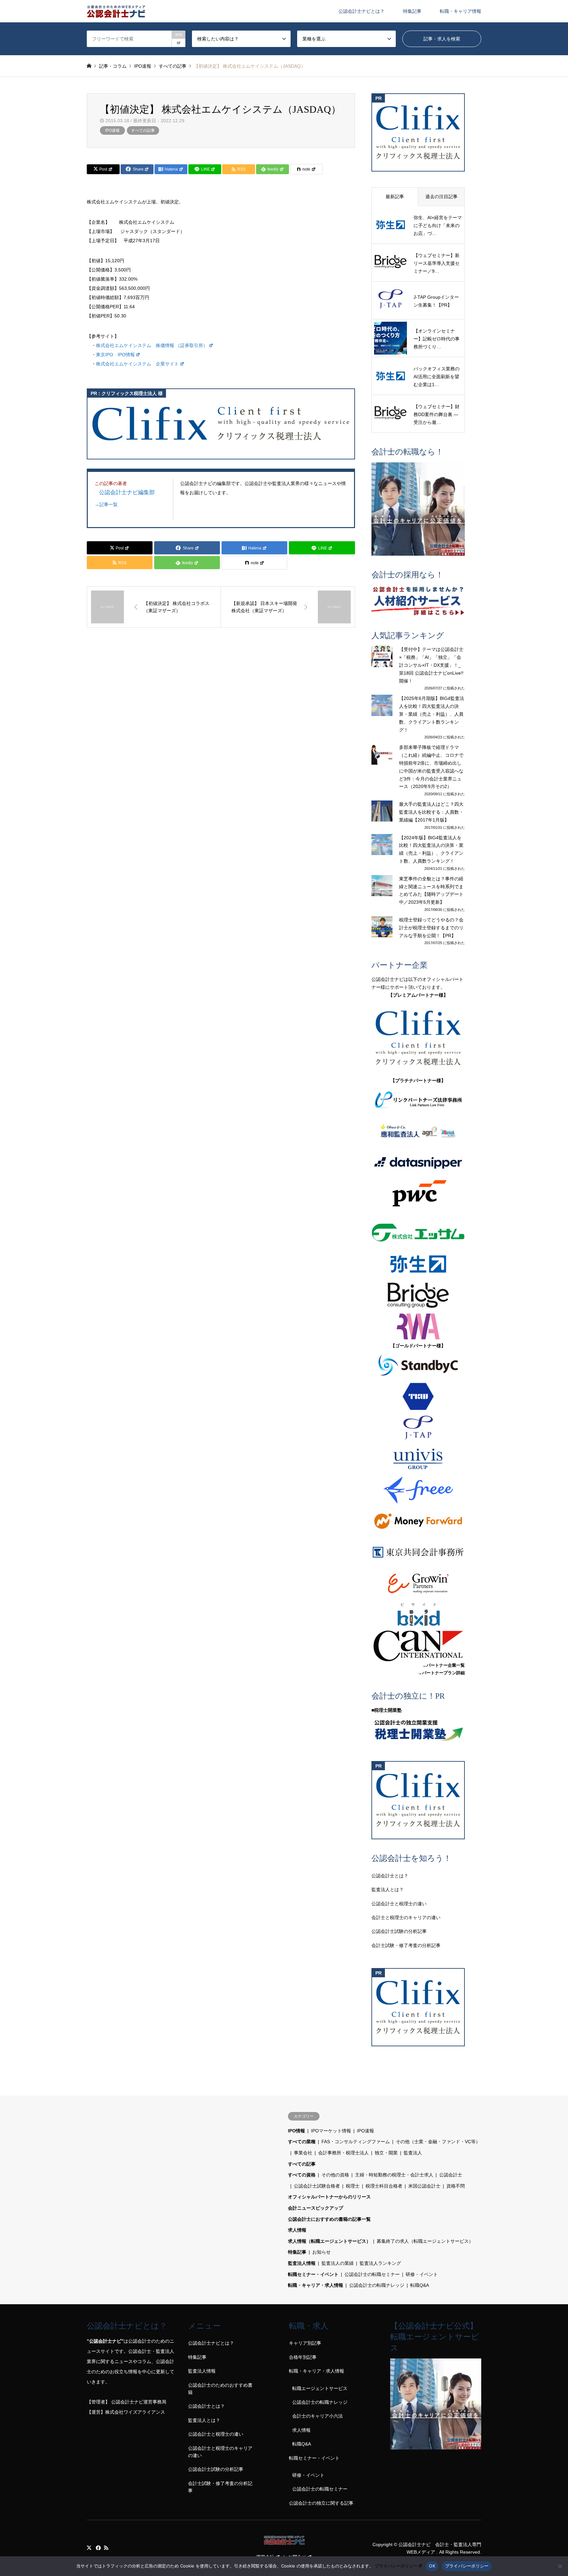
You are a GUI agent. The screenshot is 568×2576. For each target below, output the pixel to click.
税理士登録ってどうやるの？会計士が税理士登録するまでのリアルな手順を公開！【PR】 (431, 928)
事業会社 (303, 2153)
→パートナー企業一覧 (443, 1665)
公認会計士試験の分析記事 (399, 1931)
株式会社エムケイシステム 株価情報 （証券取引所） (152, 345)
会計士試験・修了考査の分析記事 (406, 1945)
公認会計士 (451, 2175)
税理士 (353, 2186)
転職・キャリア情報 (461, 11)
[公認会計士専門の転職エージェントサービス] (418, 509)
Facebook (98, 2548)
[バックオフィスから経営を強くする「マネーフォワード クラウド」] (418, 1521)
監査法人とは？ (388, 1890)
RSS (106, 2548)
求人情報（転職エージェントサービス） (329, 2241)
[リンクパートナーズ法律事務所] (418, 1100)
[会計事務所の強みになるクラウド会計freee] (418, 1490)
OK (432, 2566)
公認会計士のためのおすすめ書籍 (220, 2389)
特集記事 (412, 11)
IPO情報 (296, 2131)
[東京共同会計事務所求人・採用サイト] (418, 1552)
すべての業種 (302, 2142)
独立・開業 (386, 2153)
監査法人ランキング (380, 2263)
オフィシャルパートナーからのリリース (329, 2197)
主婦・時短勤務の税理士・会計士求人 (394, 2175)
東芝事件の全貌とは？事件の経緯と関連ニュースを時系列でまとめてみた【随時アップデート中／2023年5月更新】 (431, 890)
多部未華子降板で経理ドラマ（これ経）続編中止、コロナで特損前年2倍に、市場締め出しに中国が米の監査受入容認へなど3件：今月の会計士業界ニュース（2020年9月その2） (431, 767)
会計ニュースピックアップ (316, 2208)
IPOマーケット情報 (331, 2131)
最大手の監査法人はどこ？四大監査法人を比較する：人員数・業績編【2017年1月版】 (431, 812)
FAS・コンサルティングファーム (356, 2142)
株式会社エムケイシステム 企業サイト (137, 364)
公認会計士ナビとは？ (362, 11)
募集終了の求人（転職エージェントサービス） (425, 2241)
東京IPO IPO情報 (115, 355)
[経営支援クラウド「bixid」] (418, 1615)
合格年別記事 (303, 2357)
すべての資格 (302, 2175)
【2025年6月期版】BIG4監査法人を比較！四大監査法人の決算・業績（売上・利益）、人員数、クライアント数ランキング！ (432, 714)
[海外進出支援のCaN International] (418, 1646)
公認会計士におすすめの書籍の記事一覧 (329, 2219)
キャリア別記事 (305, 2343)
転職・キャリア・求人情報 (316, 2285)
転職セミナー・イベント (313, 2274)
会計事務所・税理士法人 (343, 2153)
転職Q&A (420, 2285)
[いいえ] (560, 2566)
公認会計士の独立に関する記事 (321, 2503)
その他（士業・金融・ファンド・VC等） (438, 2142)
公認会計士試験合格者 (317, 2186)
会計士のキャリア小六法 (318, 2416)
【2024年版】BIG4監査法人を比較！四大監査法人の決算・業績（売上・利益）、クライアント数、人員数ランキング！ (431, 849)
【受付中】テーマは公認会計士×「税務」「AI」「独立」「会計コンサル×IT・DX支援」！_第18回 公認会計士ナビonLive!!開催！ (431, 665)
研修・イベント (422, 2274)
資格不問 (456, 2186)
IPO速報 (112, 130)
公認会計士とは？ (390, 1876)
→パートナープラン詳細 (441, 1673)
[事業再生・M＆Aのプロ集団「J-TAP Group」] (418, 1428)
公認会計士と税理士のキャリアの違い (220, 2452)
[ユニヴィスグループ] (418, 1459)
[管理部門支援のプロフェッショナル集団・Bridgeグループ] (418, 1295)
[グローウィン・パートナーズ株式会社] (418, 1583)
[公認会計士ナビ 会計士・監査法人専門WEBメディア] (116, 11)
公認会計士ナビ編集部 (127, 492)
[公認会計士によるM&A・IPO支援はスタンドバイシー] (418, 1365)
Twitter (89, 2548)
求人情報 (297, 2230)
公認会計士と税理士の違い (399, 1904)
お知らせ (321, 2252)
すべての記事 (143, 130)
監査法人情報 (302, 2263)
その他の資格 (335, 2175)
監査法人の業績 (338, 2263)
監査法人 (413, 2153)
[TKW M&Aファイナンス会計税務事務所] (418, 1396)
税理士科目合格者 (384, 2186)
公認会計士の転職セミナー (372, 2274)
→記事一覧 (106, 504)
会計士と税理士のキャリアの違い (406, 1917)
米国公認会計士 (424, 2186)
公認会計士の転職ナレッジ (377, 2285)
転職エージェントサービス (320, 2388)
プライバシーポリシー (396, 2566)
